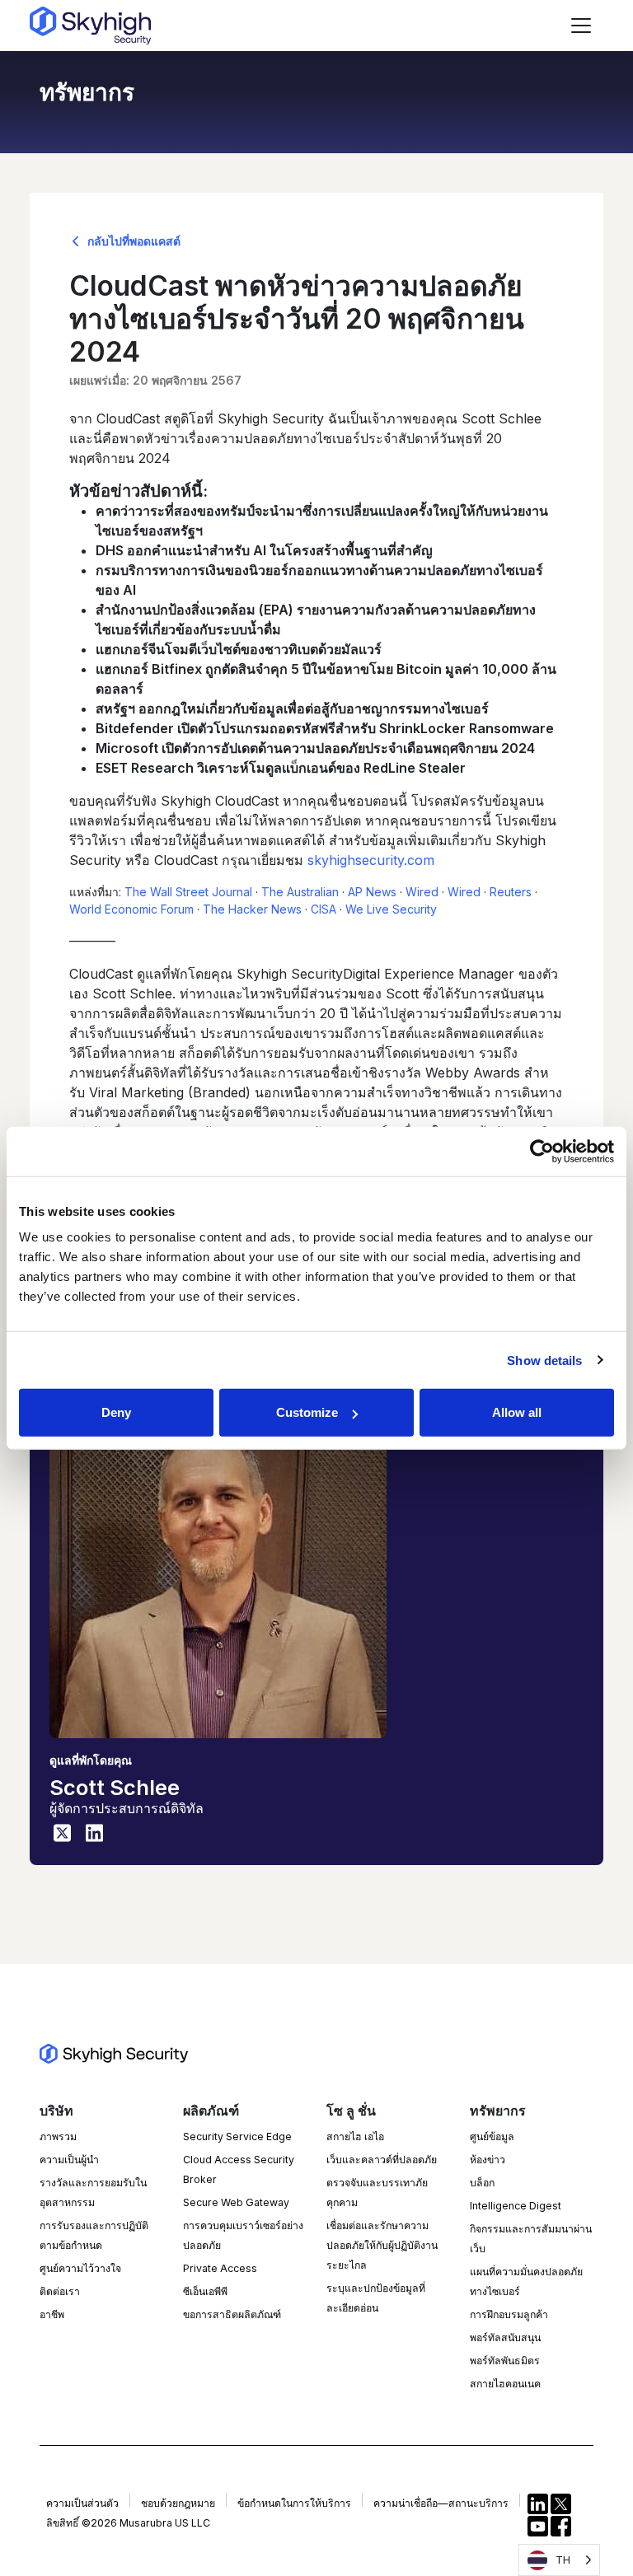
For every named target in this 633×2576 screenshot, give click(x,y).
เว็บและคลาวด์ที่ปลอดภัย (382, 2160)
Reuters (511, 892)
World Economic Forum (131, 909)
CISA (324, 909)
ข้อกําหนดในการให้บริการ (294, 2503)
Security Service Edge (237, 2137)
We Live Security (391, 909)
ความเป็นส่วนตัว (82, 2503)
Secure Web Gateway (236, 2202)
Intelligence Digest (516, 2206)
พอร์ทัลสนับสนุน (505, 2338)
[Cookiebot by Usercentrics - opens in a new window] (542, 1151)
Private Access (220, 2268)
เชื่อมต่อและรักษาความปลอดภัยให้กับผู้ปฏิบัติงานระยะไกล (382, 2245)
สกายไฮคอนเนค (505, 2384)
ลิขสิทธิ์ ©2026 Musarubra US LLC (128, 2523)
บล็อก (482, 2183)
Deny (116, 1412)
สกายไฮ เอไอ (355, 2137)
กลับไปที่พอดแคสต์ (132, 241)
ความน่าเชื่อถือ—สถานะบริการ (441, 2503)
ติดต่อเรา (60, 2291)
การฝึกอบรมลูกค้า (509, 2314)
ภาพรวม (58, 2137)
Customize (307, 1412)
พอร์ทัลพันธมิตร (505, 2361)
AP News (372, 892)
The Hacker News (252, 909)
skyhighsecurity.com (371, 860)
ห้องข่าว (488, 2160)
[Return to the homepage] (90, 26)
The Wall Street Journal (188, 892)
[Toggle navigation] (581, 26)
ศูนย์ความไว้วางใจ (80, 2268)
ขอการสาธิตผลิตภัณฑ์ (232, 2314)
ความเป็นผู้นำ (69, 2160)
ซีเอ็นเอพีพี (205, 2291)
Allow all (517, 1412)
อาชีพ (52, 2314)
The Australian (300, 892)
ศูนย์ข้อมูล (492, 2137)
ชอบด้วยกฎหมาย (178, 2503)
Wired (422, 892)
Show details (544, 1360)
